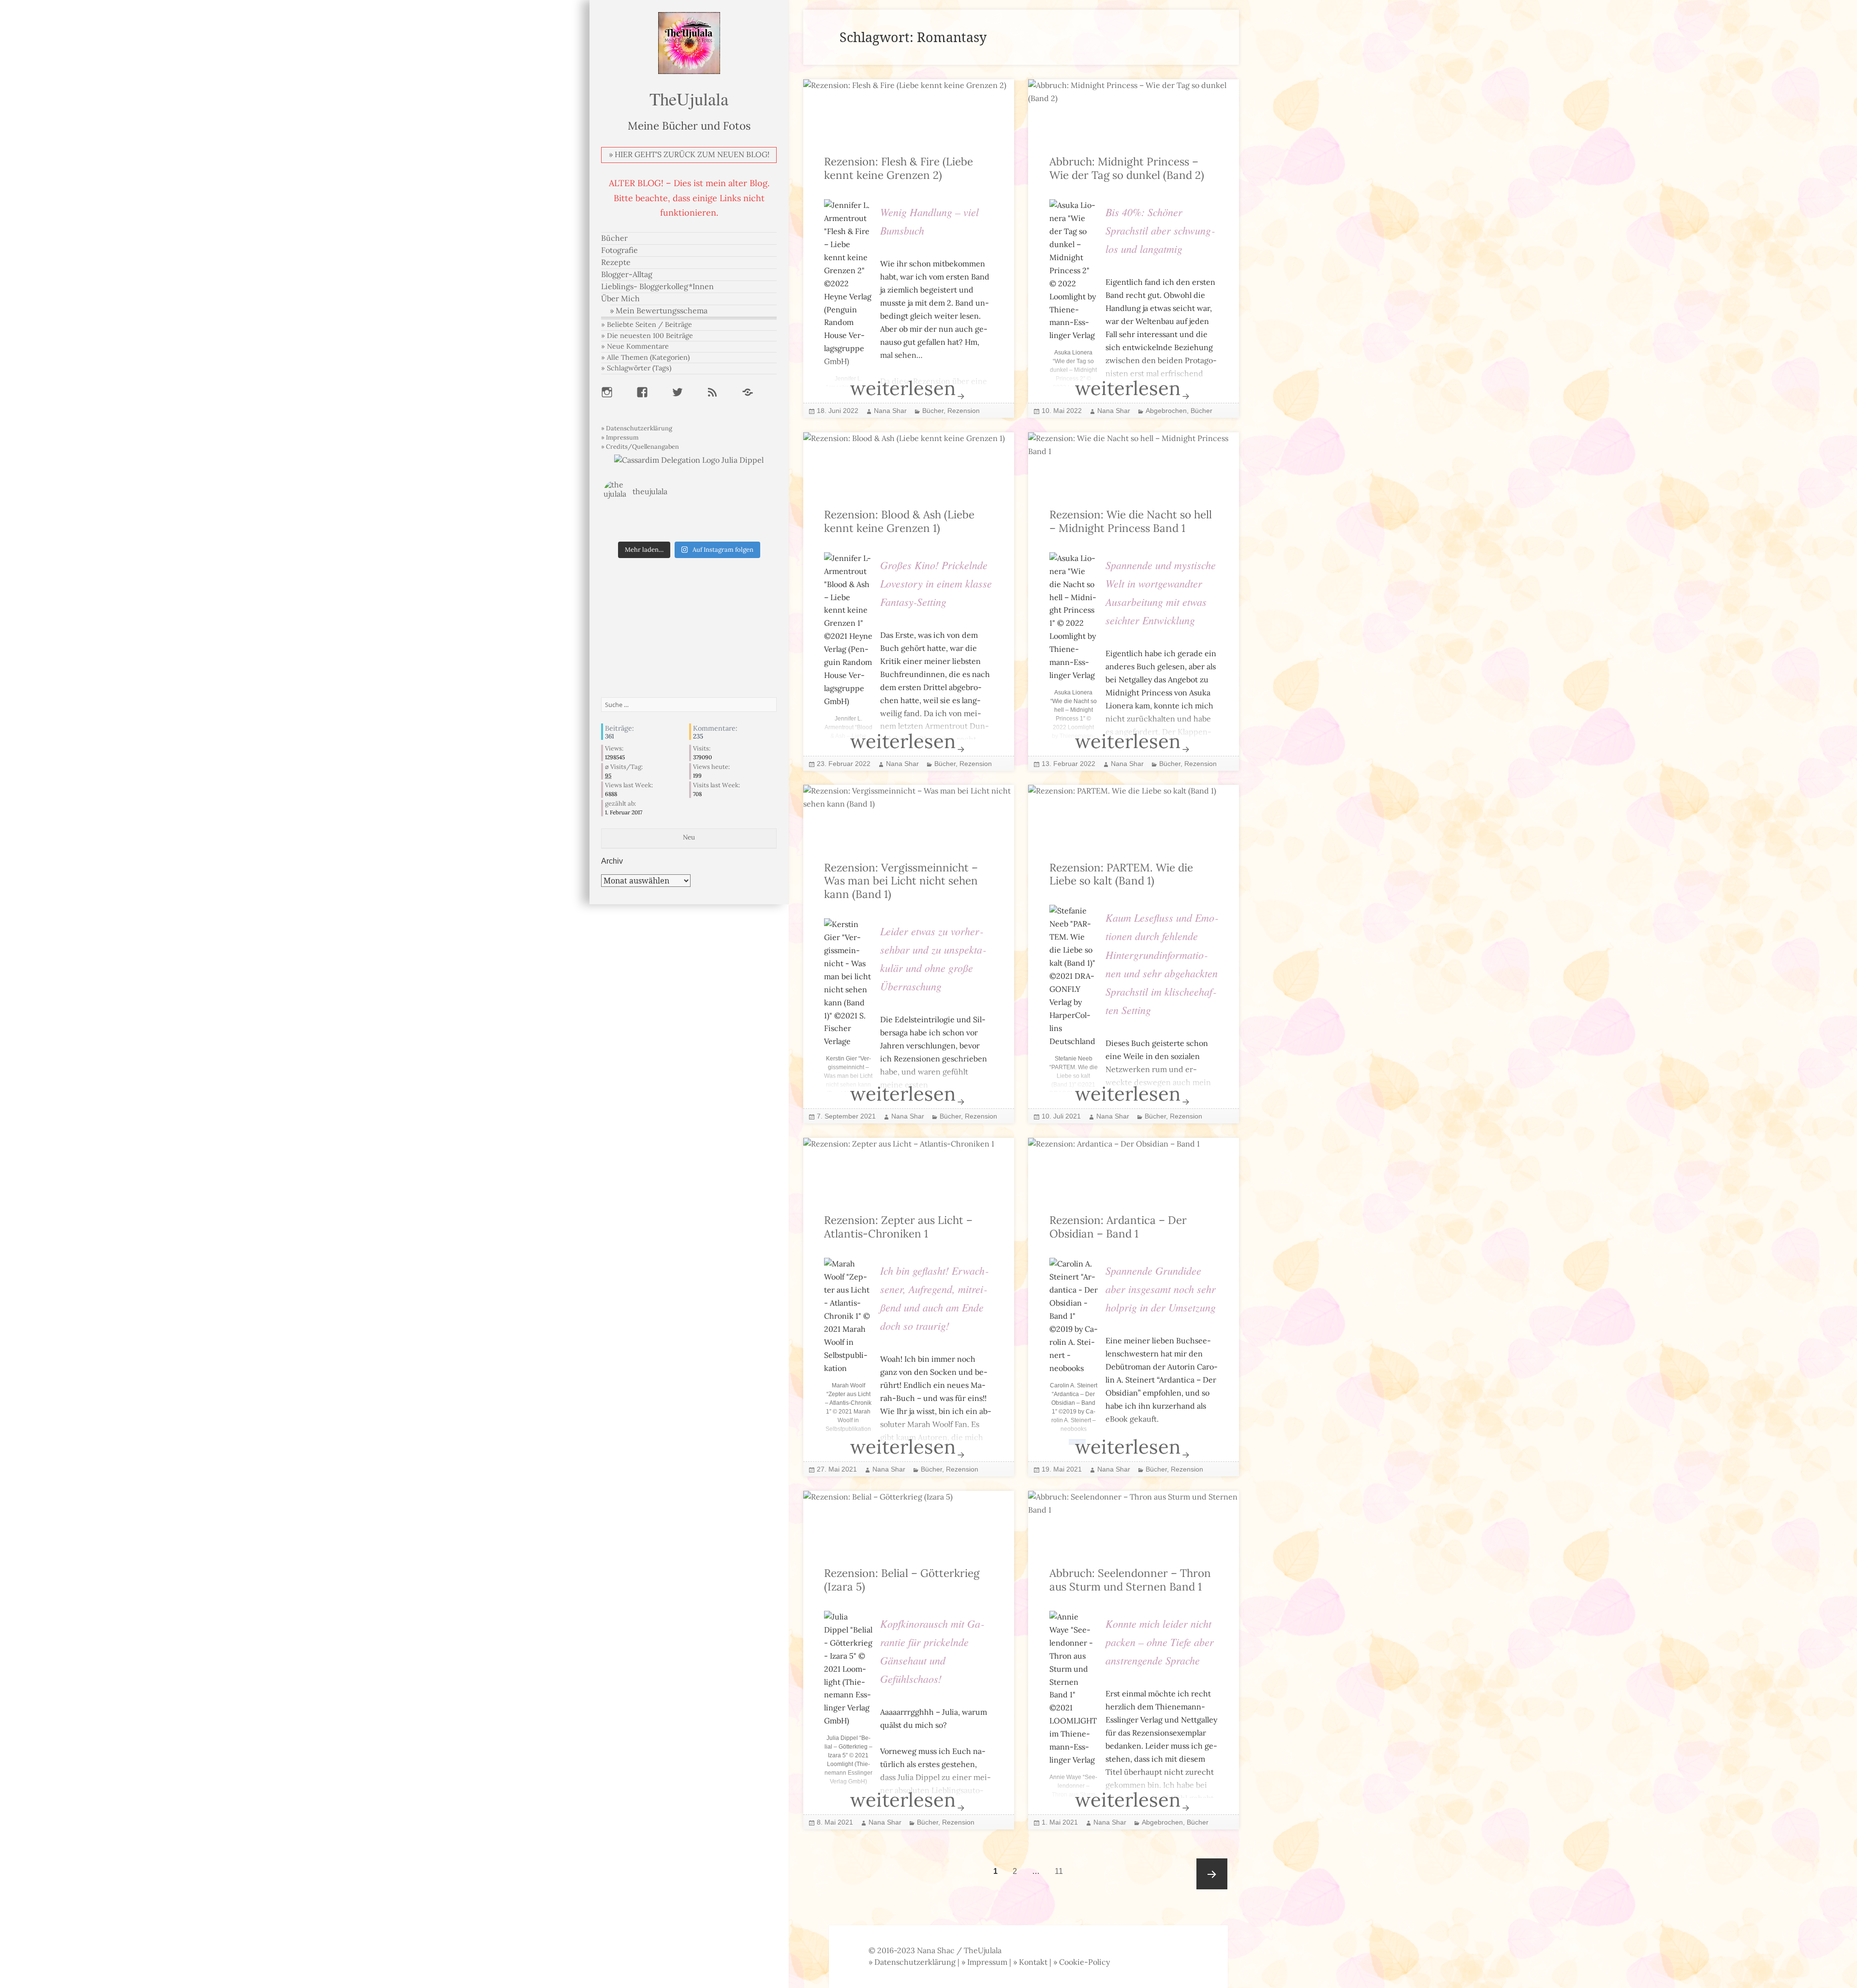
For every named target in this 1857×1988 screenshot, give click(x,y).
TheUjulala (689, 98)
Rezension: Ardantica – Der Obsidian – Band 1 (1118, 1227)
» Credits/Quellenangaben (640, 447)
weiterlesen (932, 393)
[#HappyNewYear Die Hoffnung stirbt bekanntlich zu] (689, 530)
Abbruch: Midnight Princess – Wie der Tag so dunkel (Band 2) (1127, 169)
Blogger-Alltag (627, 274)
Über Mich (620, 299)
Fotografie (619, 250)
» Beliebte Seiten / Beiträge (647, 324)
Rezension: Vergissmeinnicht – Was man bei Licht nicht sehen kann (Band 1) (901, 881)
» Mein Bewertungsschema (659, 311)
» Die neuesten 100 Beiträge (647, 336)
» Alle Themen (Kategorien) (645, 357)
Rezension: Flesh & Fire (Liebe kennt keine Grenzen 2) (899, 169)
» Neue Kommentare (635, 346)
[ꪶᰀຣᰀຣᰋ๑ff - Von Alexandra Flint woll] (746, 530)
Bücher (614, 238)
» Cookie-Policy (1082, 1962)
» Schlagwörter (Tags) (636, 368)
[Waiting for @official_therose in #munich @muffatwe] (632, 518)
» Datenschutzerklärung (637, 428)
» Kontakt (1030, 1962)
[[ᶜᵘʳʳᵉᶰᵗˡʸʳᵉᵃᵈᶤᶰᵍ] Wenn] (632, 530)
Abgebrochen (1166, 411)
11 (1062, 1871)
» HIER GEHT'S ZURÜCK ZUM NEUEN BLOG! (689, 155)
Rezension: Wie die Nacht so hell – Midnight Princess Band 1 (1131, 522)
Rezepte (616, 262)
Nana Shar (890, 411)
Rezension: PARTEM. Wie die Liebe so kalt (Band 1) (1121, 875)
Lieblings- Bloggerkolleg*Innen (657, 287)
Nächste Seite (1212, 1874)
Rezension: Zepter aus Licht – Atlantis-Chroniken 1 (898, 1227)
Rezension (964, 411)
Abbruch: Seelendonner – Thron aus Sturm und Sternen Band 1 (1130, 1580)
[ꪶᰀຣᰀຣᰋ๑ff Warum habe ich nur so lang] (689, 518)
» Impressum (620, 437)
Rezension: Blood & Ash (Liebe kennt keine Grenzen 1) (899, 522)
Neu (689, 837)
